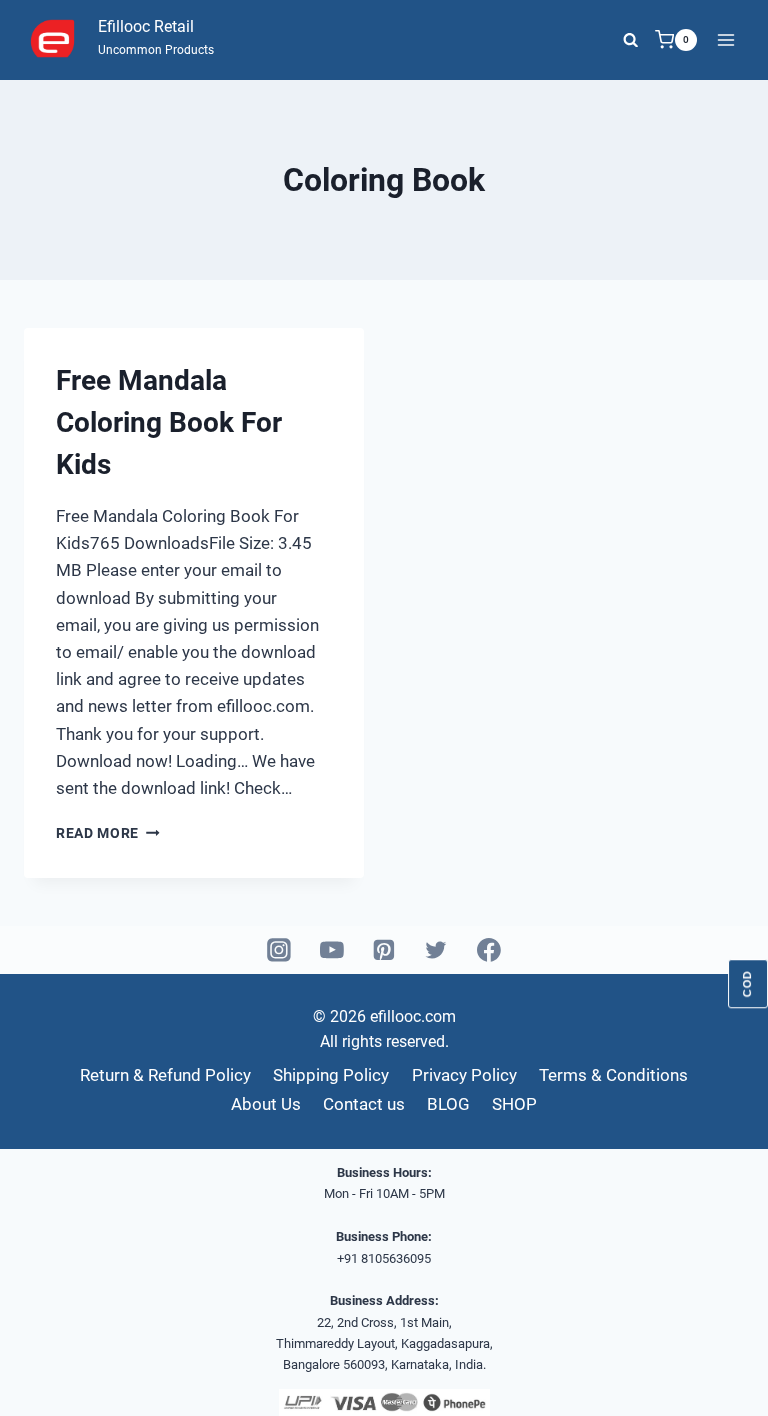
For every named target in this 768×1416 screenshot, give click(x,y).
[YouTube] (332, 950)
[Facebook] (489, 950)
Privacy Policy (464, 1075)
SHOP (514, 1104)
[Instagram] (280, 950)
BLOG (448, 1104)
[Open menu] (725, 39)
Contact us (364, 1104)
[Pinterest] (384, 950)
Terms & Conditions (613, 1075)
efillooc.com (411, 1016)
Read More (108, 833)
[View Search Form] (630, 39)
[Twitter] (437, 950)
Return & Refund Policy (165, 1075)
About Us (266, 1104)
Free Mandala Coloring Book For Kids (169, 422)
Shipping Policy (331, 1075)
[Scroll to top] (718, 1376)
